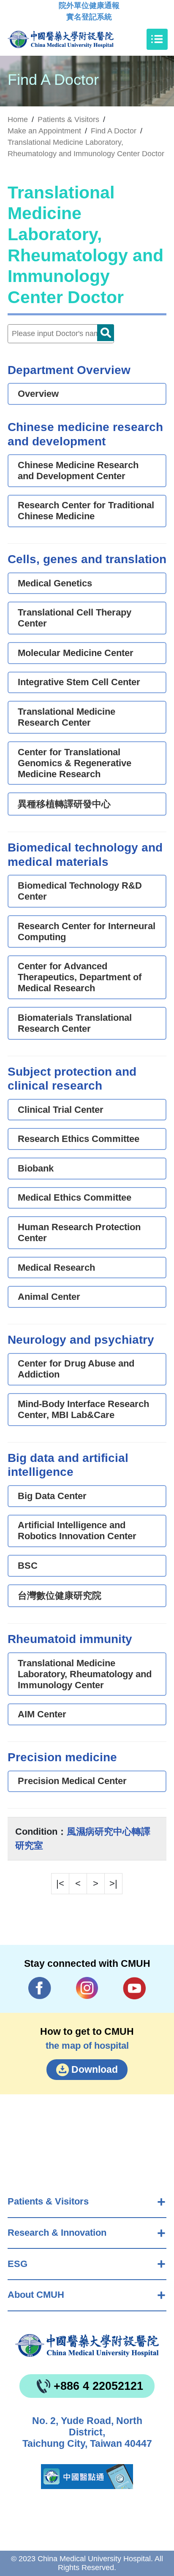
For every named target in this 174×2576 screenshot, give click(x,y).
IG (87, 1988)
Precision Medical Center (72, 1781)
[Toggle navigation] (157, 39)
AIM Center (42, 1714)
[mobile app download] (87, 2477)
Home (18, 119)
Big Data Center (52, 1496)
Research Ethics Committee (79, 1139)
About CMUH (36, 2295)
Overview (38, 394)
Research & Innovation (57, 2233)
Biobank (36, 1168)
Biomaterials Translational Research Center (75, 1023)
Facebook (40, 1988)
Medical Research (56, 1268)
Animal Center (49, 1297)
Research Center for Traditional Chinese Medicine (86, 511)
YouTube (135, 1988)
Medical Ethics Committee (75, 1197)
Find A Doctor (114, 131)
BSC (28, 1566)
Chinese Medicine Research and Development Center (78, 470)
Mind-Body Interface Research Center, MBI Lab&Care (83, 1409)
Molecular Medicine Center (76, 653)
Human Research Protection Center (79, 1232)
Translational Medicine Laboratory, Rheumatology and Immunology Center (85, 1674)
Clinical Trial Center (61, 1110)
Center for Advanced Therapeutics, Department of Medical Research (80, 977)
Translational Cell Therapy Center (75, 618)
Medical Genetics (55, 583)
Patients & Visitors (48, 2201)
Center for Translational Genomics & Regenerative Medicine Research (75, 763)
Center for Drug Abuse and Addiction (76, 1369)
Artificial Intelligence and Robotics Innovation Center (77, 1531)
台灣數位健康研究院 (60, 1596)
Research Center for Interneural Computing (87, 931)
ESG (18, 2264)
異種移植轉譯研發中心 (64, 804)
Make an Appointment (44, 131)
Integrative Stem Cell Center (79, 682)
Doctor (106, 333)
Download (95, 2069)
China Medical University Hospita (87, 2346)
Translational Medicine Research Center (67, 717)
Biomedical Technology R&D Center (80, 891)
